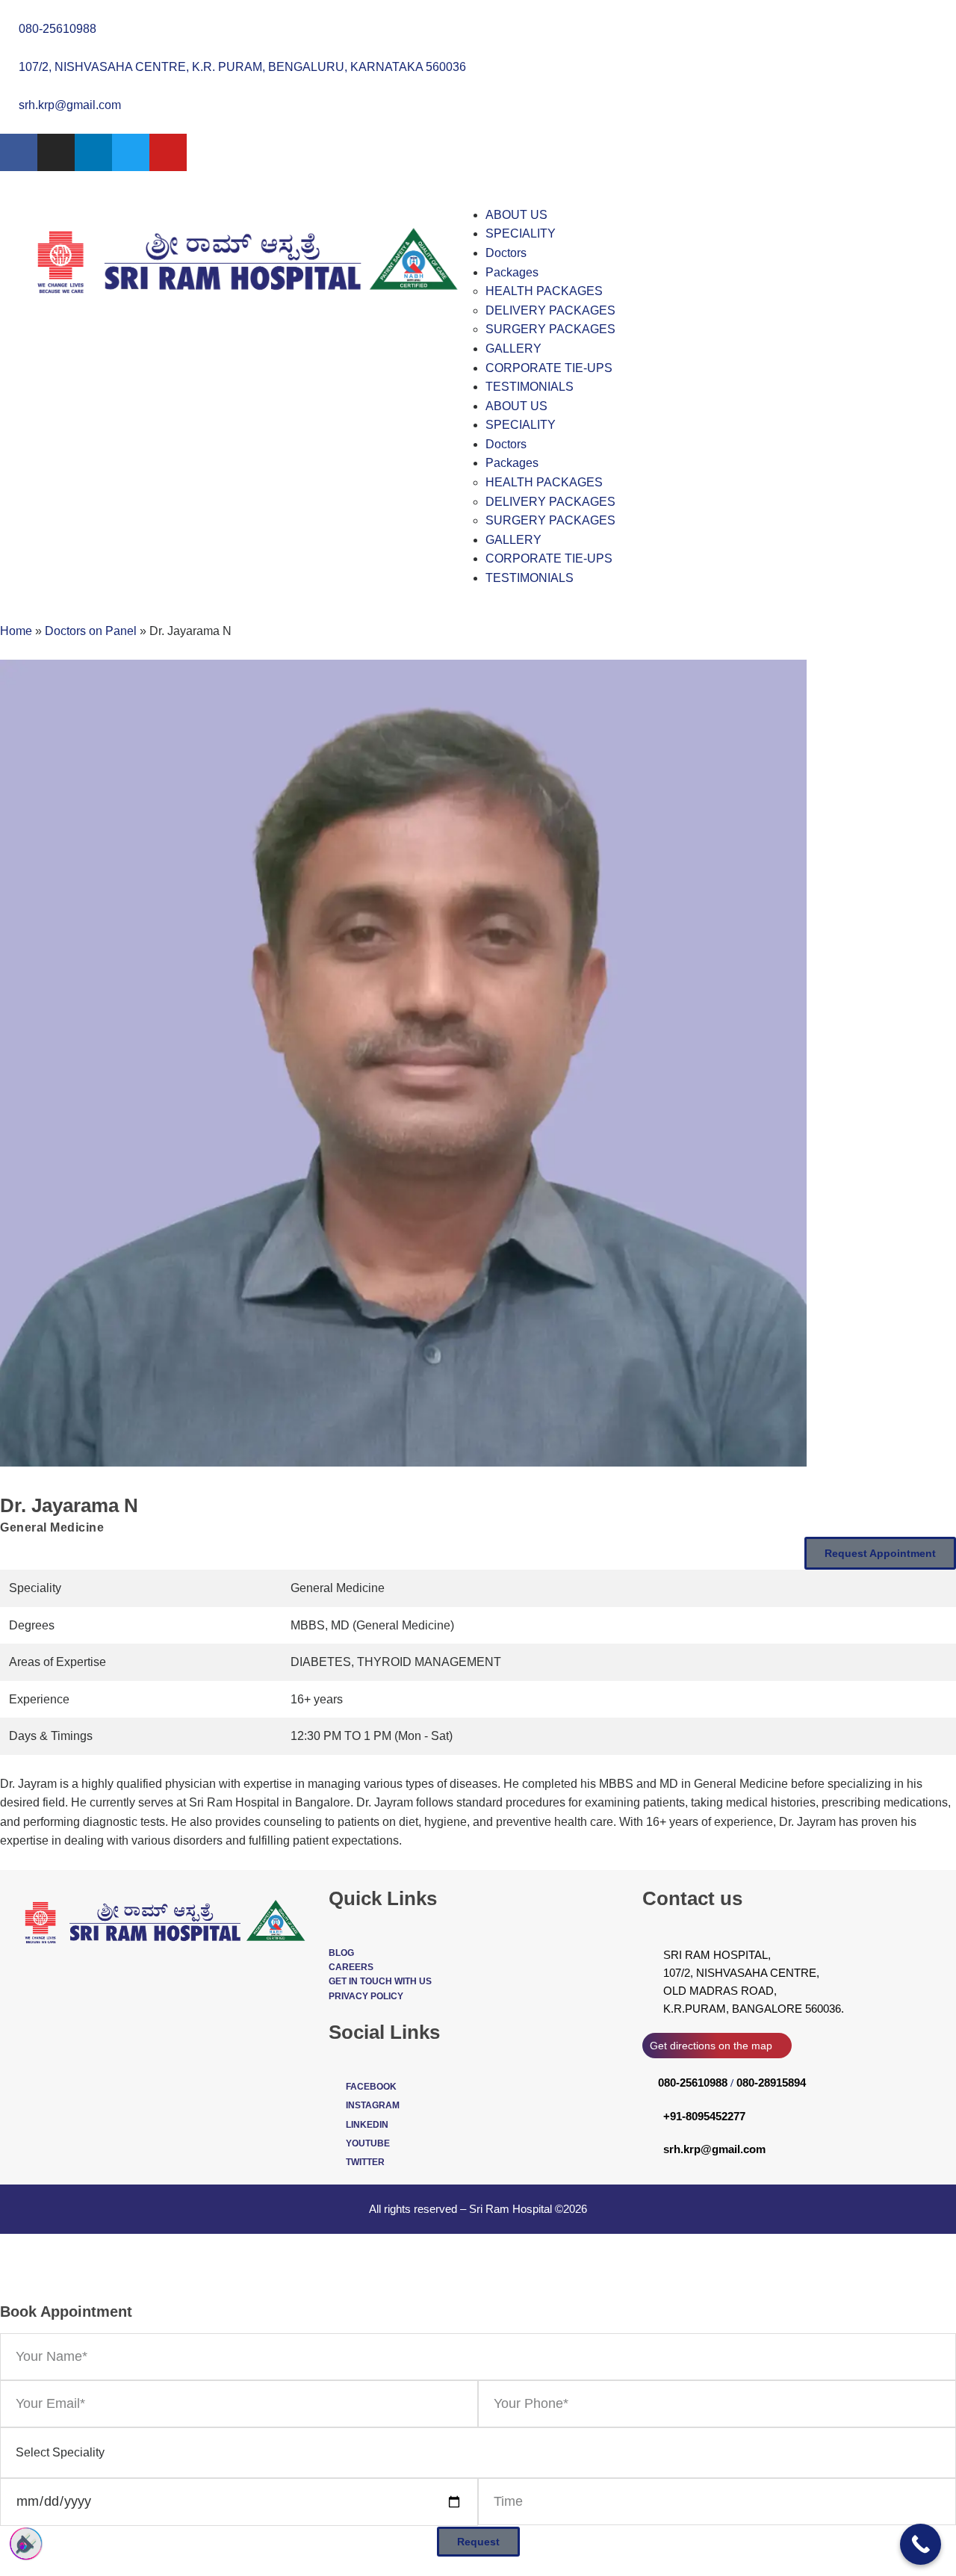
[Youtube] (168, 152)
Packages (512, 272)
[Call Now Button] (921, 2544)
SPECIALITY (521, 233)
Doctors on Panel (91, 631)
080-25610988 (693, 2083)
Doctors (506, 253)
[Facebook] (19, 152)
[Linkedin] (93, 152)
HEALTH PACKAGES (544, 291)
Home (16, 631)
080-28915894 (771, 2083)
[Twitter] (131, 152)
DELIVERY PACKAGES (550, 310)
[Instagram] (56, 152)
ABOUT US (516, 215)
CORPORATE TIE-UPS (549, 368)
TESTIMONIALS (530, 387)
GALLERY (513, 349)
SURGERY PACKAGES (550, 329)
